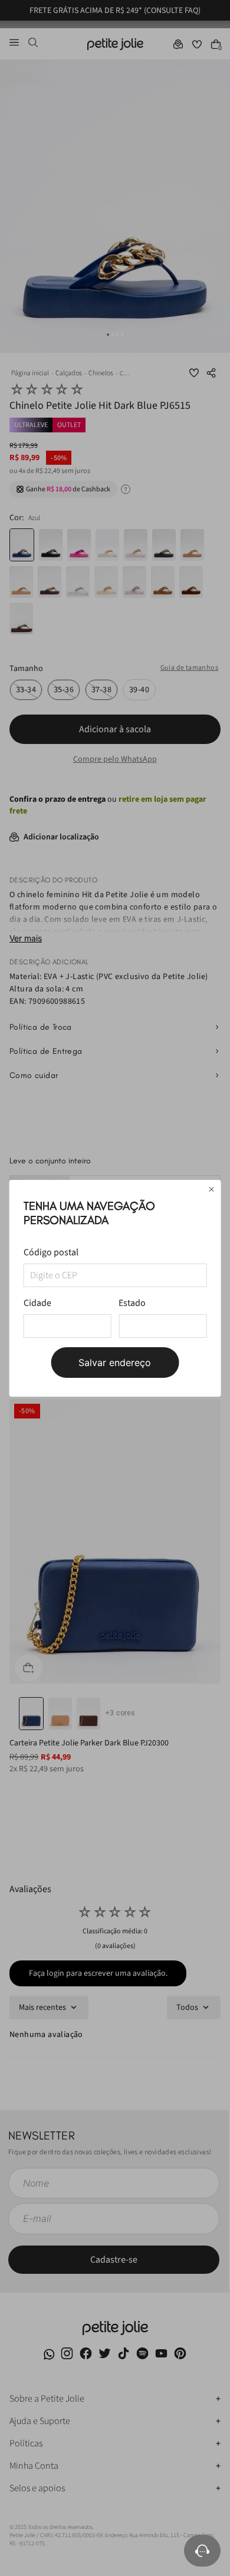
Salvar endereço (115, 1363)
